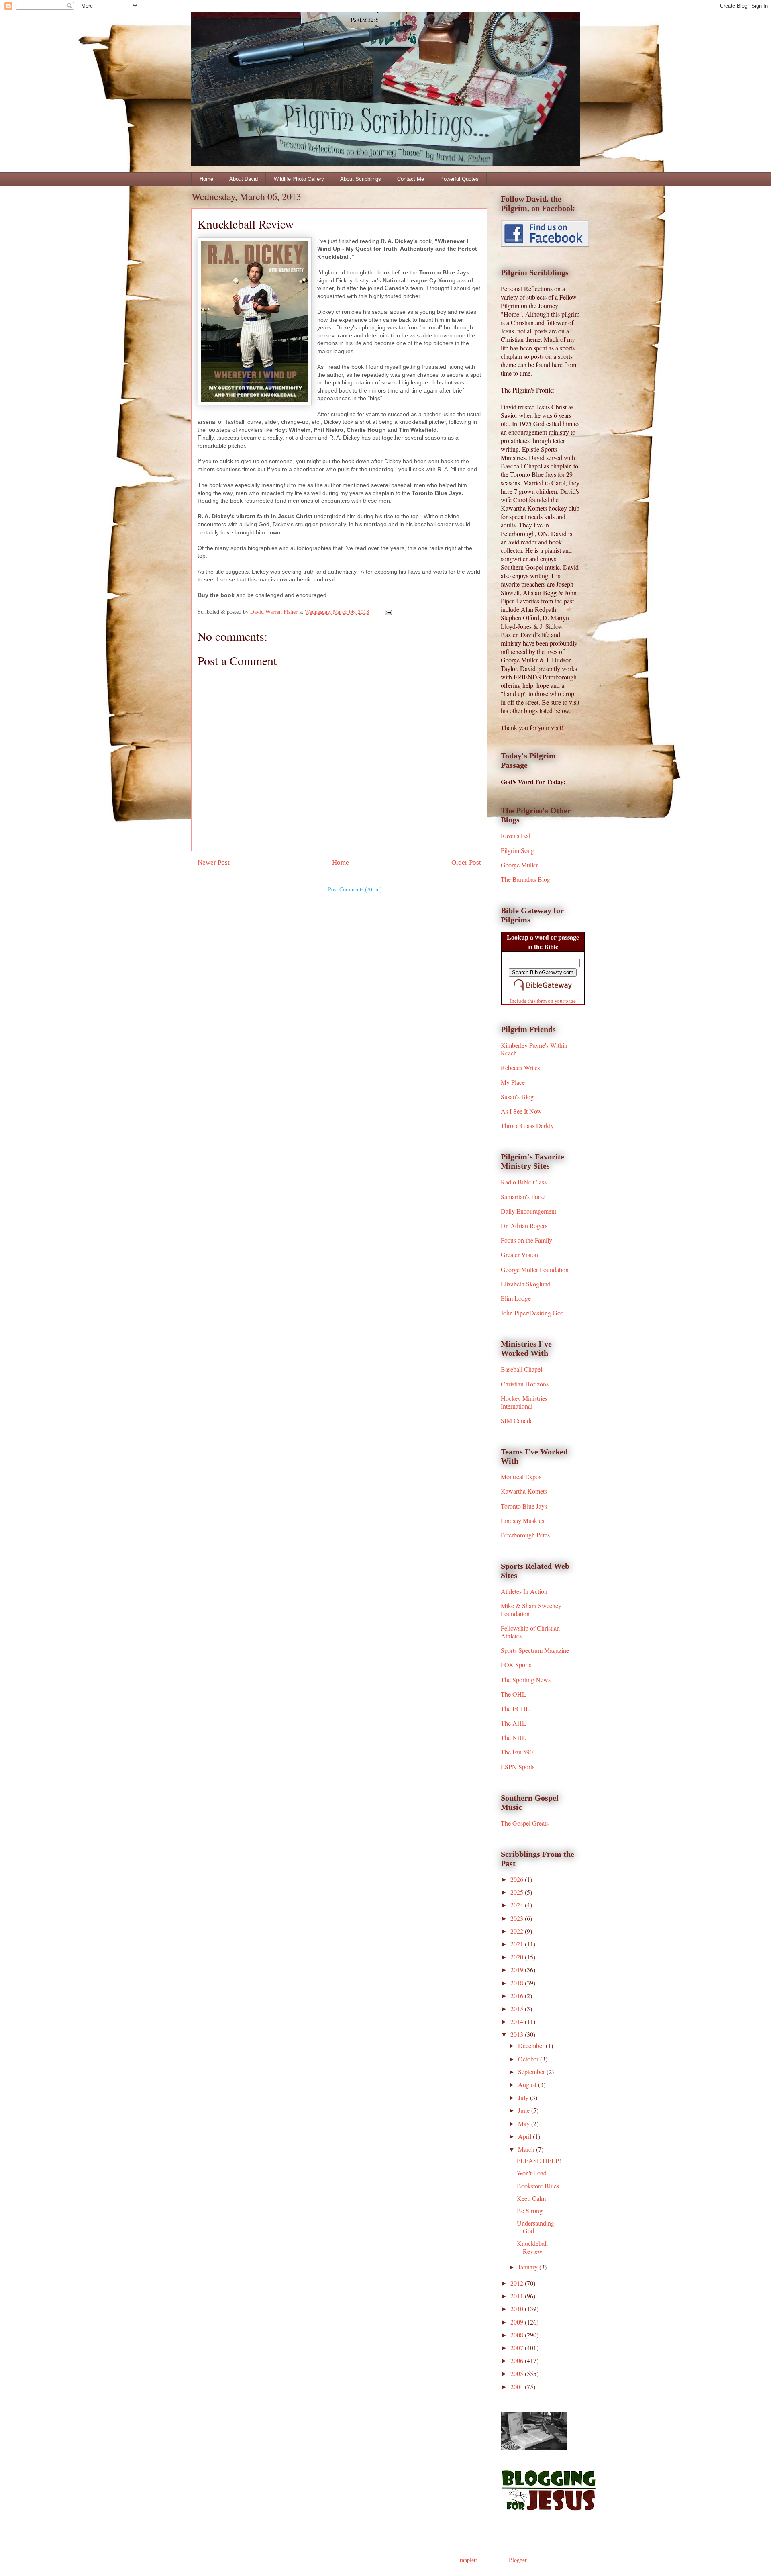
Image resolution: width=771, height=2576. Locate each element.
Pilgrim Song (517, 850)
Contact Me (411, 179)
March (527, 2149)
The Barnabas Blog (525, 879)
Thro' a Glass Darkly (527, 1125)
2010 (518, 2309)
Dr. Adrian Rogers (524, 1226)
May (525, 2123)
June (525, 2110)
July (524, 2097)
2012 (518, 2283)
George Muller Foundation (535, 1269)
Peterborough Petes (525, 1535)
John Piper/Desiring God (532, 1313)
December (532, 2045)
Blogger (518, 2560)
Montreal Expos (521, 1477)
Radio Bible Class (524, 1182)
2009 (518, 2322)
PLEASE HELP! (539, 2160)
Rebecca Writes (520, 1068)
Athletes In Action (524, 1591)
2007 (518, 2348)
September (532, 2072)
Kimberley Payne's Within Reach (534, 1049)
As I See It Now (521, 1111)
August (528, 2084)
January (529, 2267)
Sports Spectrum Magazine (535, 1650)
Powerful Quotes (459, 179)
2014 (518, 2021)
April (525, 2136)
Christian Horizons (525, 1384)
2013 (518, 2034)
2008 (518, 2335)
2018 (518, 1983)
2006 (518, 2360)
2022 (518, 1931)
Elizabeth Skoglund (526, 1284)
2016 (518, 1996)
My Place (513, 1082)
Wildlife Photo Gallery (299, 179)
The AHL (513, 1723)
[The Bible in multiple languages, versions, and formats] (543, 992)
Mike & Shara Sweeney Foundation (531, 1609)
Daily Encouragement (528, 1211)
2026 (518, 1879)
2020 (518, 1957)
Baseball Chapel (521, 1369)
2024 (518, 1905)
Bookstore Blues (538, 2186)
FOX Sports (516, 1665)
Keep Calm (531, 2198)
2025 (518, 1892)
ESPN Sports (518, 1767)
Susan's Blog (517, 1097)
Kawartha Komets (524, 1491)
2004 (518, 2387)
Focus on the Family (526, 1240)
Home (206, 179)
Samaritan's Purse (523, 1197)
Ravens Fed (516, 835)
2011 (518, 2296)
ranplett (468, 2560)
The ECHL (515, 1708)
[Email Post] (388, 612)
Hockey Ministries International (524, 1402)
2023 (518, 1918)
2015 (518, 2009)
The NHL (513, 1737)
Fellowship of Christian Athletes (530, 1632)
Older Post (466, 862)
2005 (518, 2373)
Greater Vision (519, 1254)
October (529, 2059)
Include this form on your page (543, 1001)
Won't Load (532, 2173)
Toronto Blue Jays (524, 1506)
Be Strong (530, 2211)
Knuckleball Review (532, 2247)
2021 (518, 1944)
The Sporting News (526, 1680)
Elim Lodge (516, 1298)
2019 (518, 1970)
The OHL (513, 1694)
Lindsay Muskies (522, 1520)
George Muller (519, 865)
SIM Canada (517, 1420)
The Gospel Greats (525, 1823)
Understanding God (535, 2227)
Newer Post (214, 862)
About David (244, 179)
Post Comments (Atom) (355, 890)
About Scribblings (361, 179)
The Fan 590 (517, 1752)
